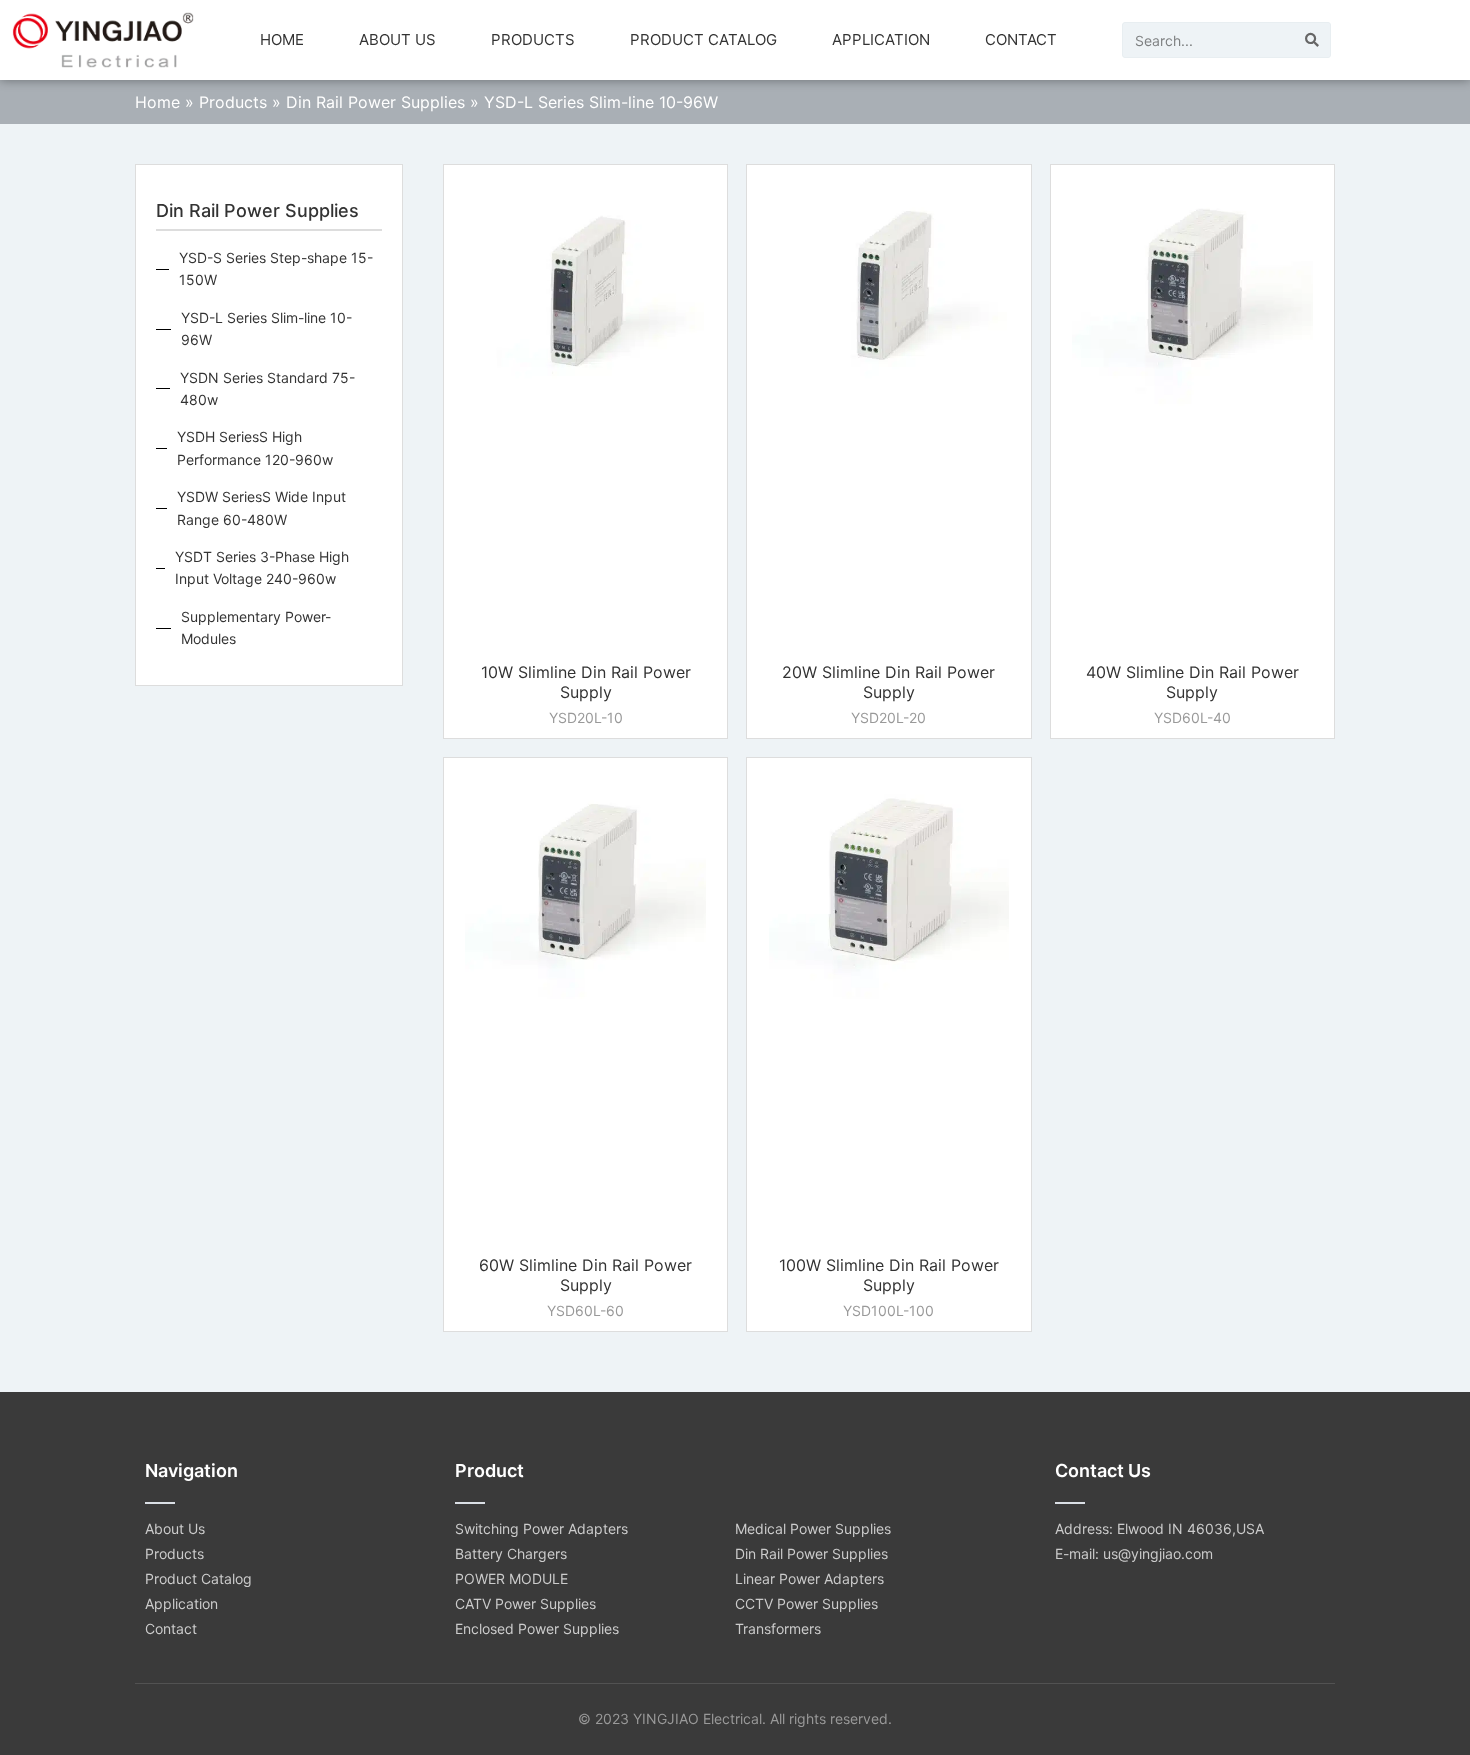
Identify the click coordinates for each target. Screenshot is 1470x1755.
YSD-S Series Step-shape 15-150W (276, 268)
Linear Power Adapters (809, 1578)
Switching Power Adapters (541, 1528)
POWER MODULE (511, 1578)
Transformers (778, 1628)
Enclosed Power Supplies (537, 1628)
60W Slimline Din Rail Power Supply (585, 1275)
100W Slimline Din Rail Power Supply (889, 1275)
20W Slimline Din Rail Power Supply (888, 682)
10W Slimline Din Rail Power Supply (586, 682)
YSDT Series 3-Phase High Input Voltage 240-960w (262, 567)
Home (282, 39)
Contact (1021, 39)
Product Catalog (703, 39)
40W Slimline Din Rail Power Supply (1192, 682)
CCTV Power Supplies (806, 1603)
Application (881, 39)
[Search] (1312, 40)
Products (533, 39)
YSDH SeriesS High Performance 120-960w (255, 447)
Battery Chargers (511, 1553)
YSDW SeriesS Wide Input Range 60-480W (261, 507)
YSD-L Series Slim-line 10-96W (266, 328)
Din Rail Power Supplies (375, 102)
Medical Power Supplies (813, 1528)
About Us (397, 39)
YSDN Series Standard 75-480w (267, 388)
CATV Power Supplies (525, 1603)
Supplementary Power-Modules (256, 627)
